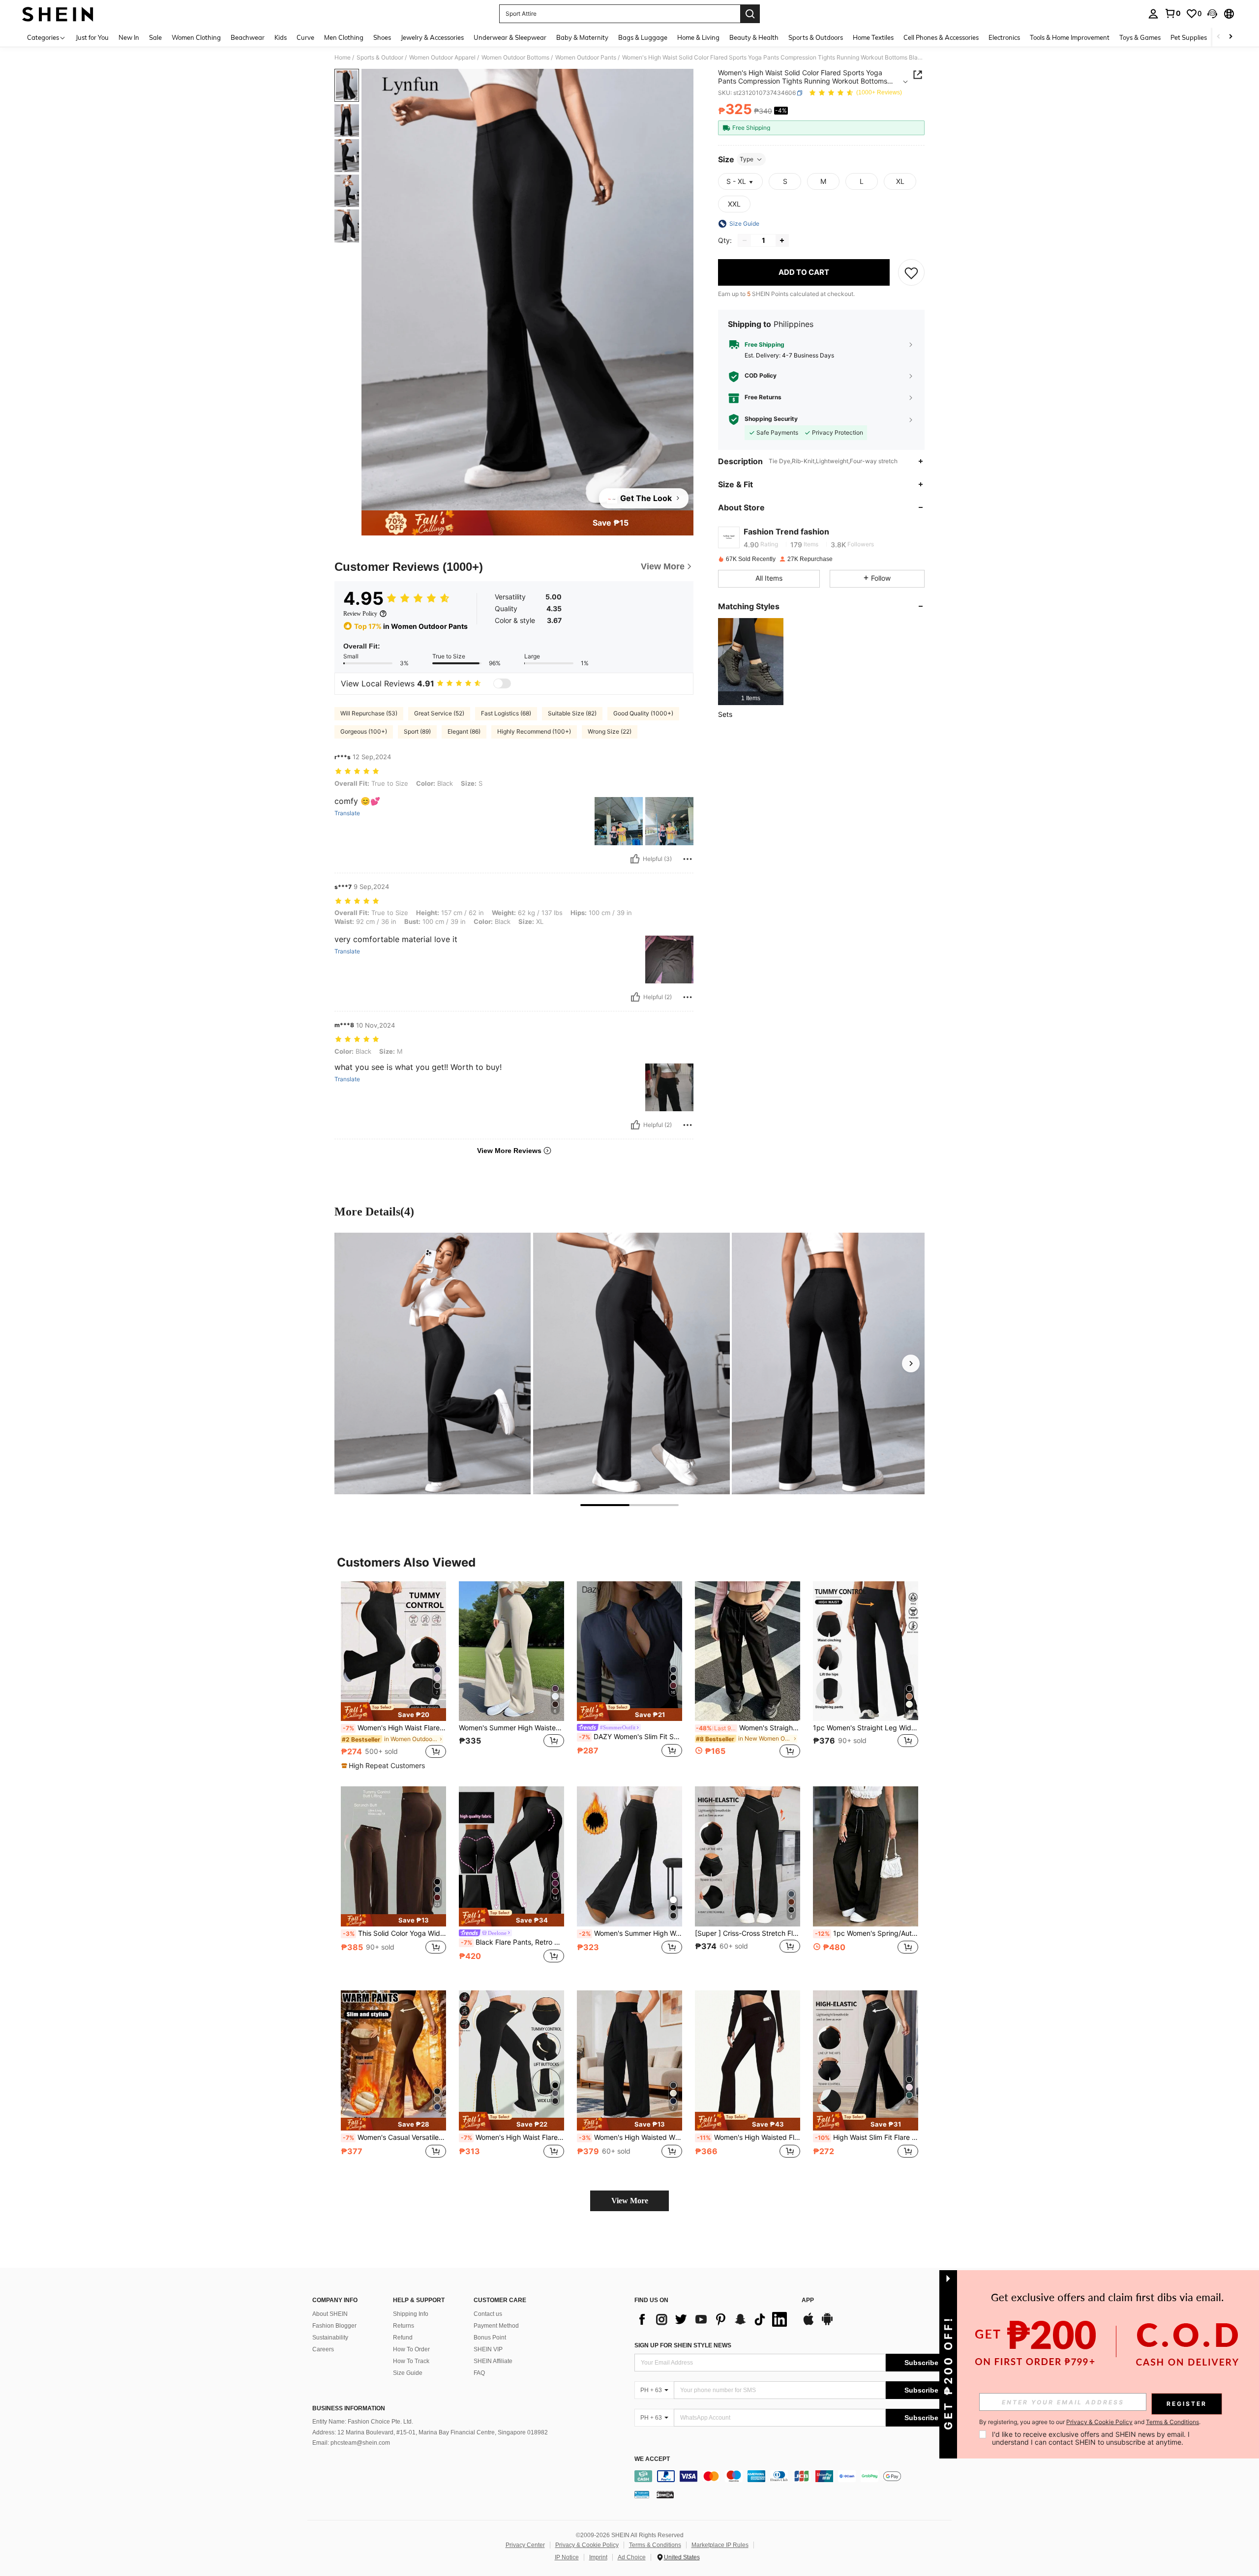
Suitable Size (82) (572, 713)
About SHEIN (330, 2314)
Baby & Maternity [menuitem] (582, 37)
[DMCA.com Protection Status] (665, 2494)
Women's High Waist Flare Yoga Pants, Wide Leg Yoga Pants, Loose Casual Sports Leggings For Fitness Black (394, 1728)
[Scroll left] (1219, 37)
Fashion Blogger (334, 2326)
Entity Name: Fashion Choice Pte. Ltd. (363, 2422)
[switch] (502, 683)
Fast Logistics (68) (506, 713)
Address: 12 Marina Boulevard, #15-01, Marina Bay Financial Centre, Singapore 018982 (430, 2432)
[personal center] (1153, 14)
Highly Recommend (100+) (534, 731)
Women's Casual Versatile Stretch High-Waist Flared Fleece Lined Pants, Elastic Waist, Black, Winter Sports (394, 2137)
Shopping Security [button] (771, 419)
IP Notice (567, 2557)
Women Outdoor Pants (586, 58)
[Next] (911, 1363)
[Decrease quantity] (745, 240)
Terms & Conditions (655, 2545)
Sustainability (330, 2338)
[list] (713, 2319)
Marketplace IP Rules (720, 2545)
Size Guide (408, 2373)
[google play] (827, 2324)
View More (630, 2201)
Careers (323, 2349)
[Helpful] (635, 859)
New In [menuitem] (129, 37)
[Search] (750, 14)
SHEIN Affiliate (493, 2361)
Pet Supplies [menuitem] (1189, 37)
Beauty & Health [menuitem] (754, 37)
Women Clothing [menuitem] (196, 37)
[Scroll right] (1230, 37)
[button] (1212, 14)
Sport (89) (417, 731)
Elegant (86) (464, 731)
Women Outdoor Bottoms (515, 58)
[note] (393, 1712)
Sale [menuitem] (155, 37)
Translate (347, 813)
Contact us (488, 2314)
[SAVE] (911, 272)
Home (343, 58)
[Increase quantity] (782, 240)
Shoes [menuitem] (382, 37)
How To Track (411, 2361)
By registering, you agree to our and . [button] (1090, 2422)
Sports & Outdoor (380, 58)
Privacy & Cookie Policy (587, 2545)
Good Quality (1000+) (643, 713)
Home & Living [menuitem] (698, 37)
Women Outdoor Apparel (442, 58)
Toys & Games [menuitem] (1140, 37)
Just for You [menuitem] (92, 37)
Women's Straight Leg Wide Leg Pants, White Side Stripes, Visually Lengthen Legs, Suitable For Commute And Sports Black (748, 1728)
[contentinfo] (795, 2476)
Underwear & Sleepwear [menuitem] (510, 37)
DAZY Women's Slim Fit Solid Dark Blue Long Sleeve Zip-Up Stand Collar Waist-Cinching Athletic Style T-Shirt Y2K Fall (630, 1737)
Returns (404, 2326)
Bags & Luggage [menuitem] (643, 37)
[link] (1172, 13)
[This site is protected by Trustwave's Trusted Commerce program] (642, 2494)
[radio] (785, 181)
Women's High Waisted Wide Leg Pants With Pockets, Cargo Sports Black (630, 2137)
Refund (403, 2338)
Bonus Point (490, 2338)
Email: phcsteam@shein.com (351, 2443)
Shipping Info (411, 2314)
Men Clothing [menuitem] (344, 37)
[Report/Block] (688, 859)
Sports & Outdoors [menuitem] (816, 37)
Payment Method (496, 2326)
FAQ (479, 2373)
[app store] (809, 2324)
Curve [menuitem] (305, 37)
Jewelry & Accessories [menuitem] (432, 37)
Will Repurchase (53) (369, 713)
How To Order (411, 2349)
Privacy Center (525, 2545)
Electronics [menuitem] (1004, 37)
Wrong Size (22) (610, 731)
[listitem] (751, 662)
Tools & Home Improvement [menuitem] (1070, 37)
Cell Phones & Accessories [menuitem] (941, 37)
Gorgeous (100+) (364, 731)
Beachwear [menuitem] (248, 37)
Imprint (598, 2557)
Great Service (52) (439, 713)
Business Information (349, 2408)
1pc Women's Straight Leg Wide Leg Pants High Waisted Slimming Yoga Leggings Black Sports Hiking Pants (866, 1728)
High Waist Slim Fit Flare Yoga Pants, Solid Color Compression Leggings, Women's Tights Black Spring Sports (867, 2137)
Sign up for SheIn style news (683, 2345)
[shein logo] (58, 14)
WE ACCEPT (652, 2459)
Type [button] (747, 159)
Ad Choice (632, 2557)
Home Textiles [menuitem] (873, 37)
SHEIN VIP (488, 2349)
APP (808, 2300)
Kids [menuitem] (281, 37)
